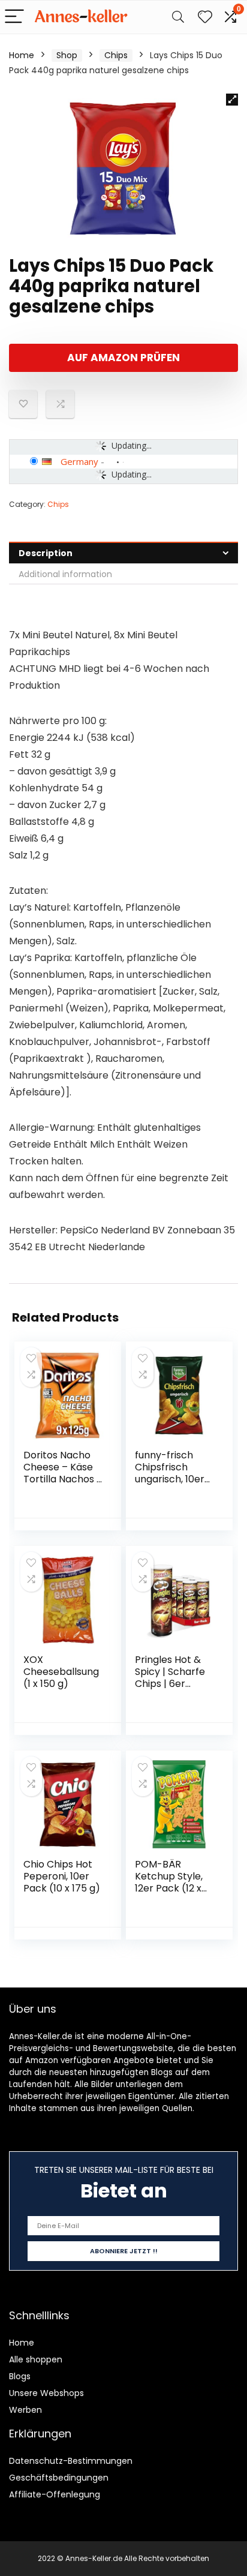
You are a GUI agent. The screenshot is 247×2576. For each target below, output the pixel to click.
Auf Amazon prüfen (123, 358)
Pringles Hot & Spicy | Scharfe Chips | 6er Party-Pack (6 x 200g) (172, 1684)
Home (22, 55)
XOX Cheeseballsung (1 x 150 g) (61, 1672)
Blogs (20, 2376)
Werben (25, 2410)
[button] (232, 100)
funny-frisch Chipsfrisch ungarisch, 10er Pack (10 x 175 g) (173, 1473)
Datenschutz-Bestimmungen (71, 2461)
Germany (79, 461)
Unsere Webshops (46, 2393)
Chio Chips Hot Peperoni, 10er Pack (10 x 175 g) (62, 1876)
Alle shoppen (36, 2359)
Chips (116, 55)
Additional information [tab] (65, 574)
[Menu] (14, 17)
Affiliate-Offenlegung (55, 2494)
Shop (67, 55)
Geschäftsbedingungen (59, 2478)
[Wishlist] (205, 17)
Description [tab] (46, 553)
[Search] (178, 17)
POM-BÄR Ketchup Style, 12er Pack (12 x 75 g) (169, 1882)
